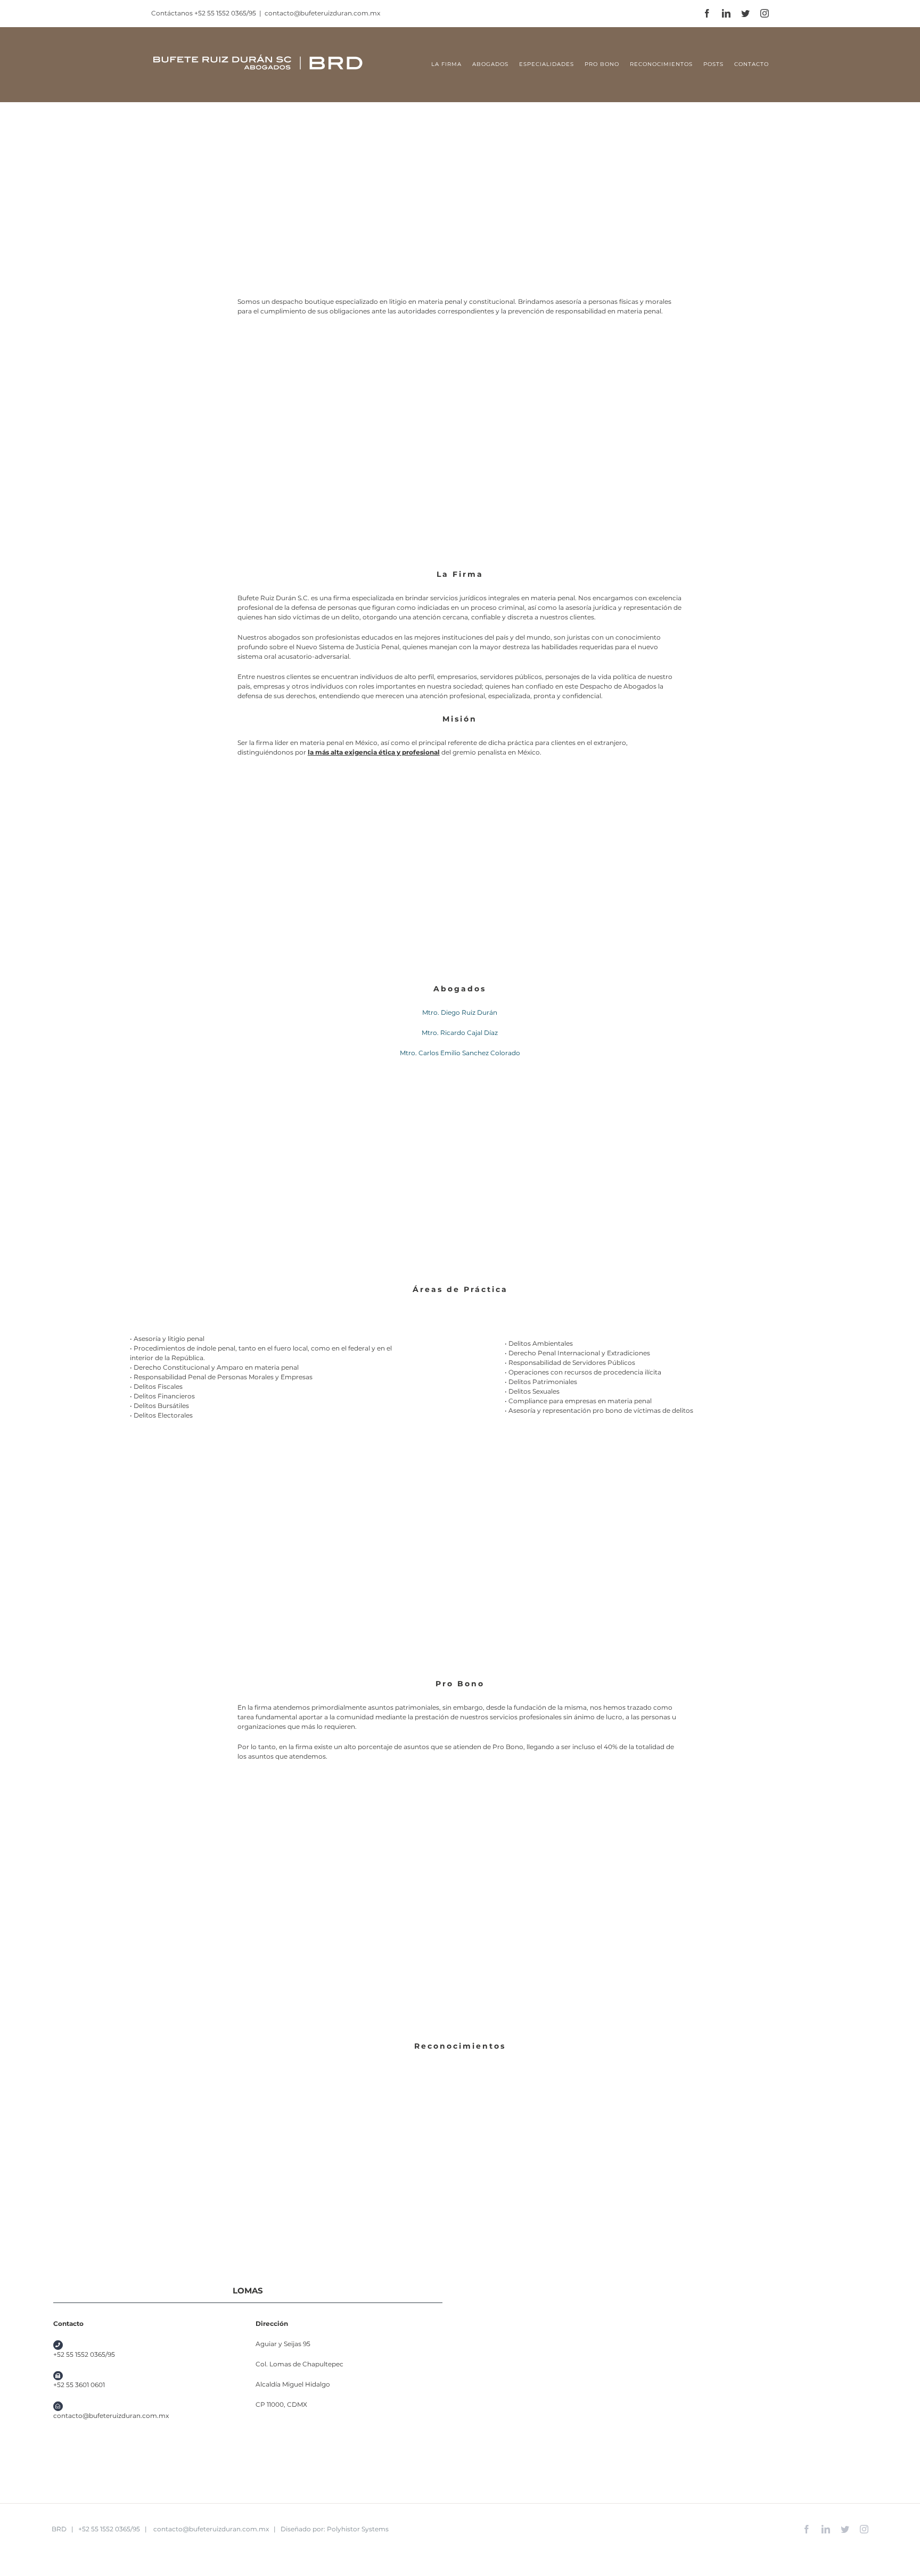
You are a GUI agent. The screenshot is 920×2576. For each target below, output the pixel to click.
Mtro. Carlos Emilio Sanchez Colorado (460, 1053)
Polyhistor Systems (358, 2529)
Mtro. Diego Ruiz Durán (460, 1012)
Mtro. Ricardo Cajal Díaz (460, 1033)
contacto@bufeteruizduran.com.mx (322, 13)
